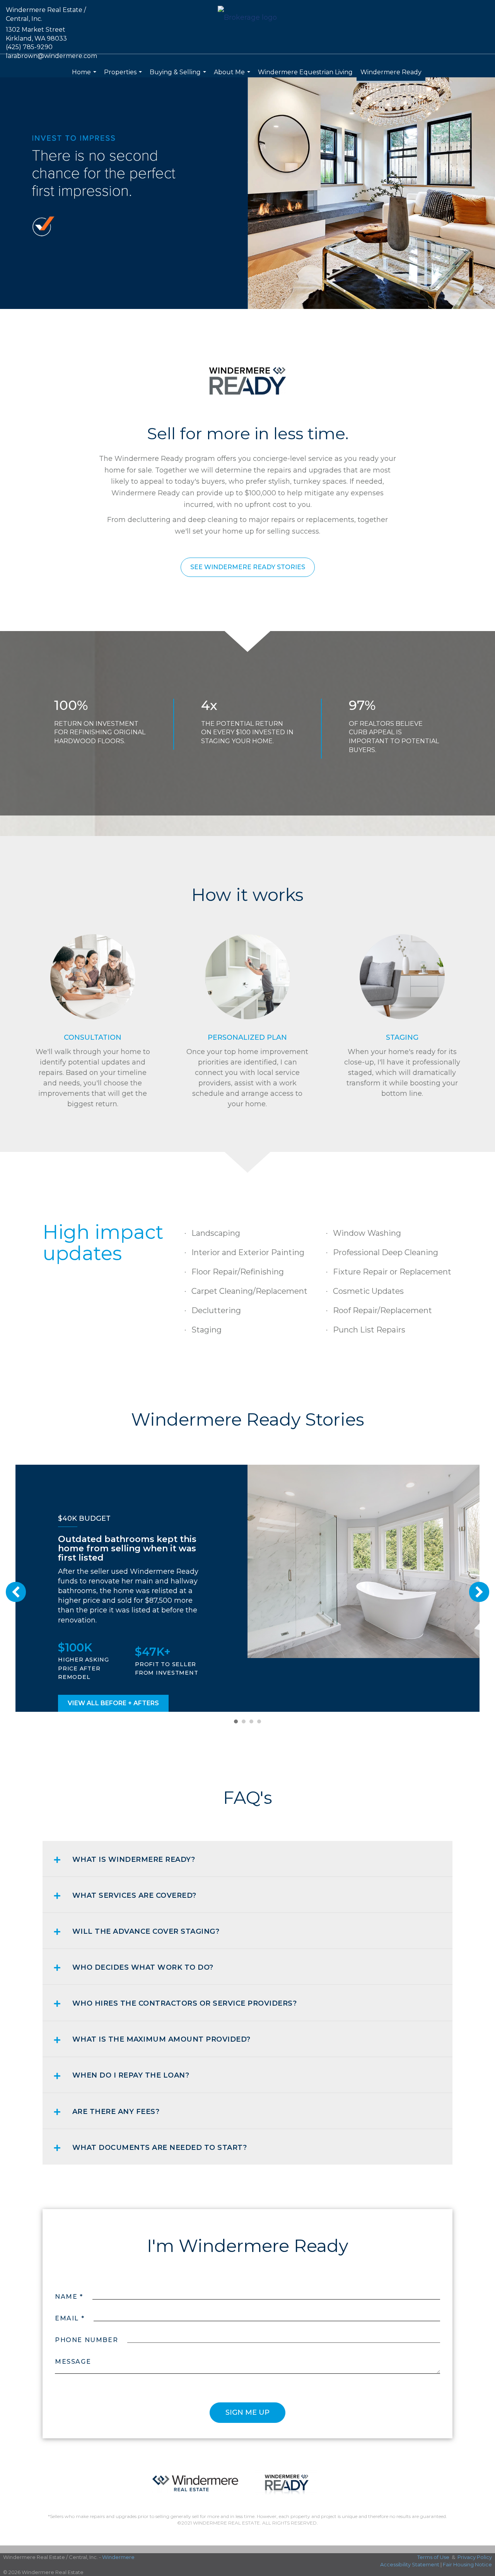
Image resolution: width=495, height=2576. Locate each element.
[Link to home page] (247, 18)
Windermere (118, 2557)
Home (85, 76)
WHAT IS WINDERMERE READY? (134, 1859)
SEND (247, 2413)
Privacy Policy (475, 2557)
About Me (233, 76)
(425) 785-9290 (29, 47)
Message (73, 2362)
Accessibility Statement (410, 2564)
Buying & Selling (179, 76)
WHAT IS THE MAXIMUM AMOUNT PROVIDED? (161, 2039)
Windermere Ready (391, 72)
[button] (248, 567)
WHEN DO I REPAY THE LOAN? (131, 2075)
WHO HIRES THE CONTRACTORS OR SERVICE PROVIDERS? (185, 2003)
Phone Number (86, 2340)
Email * (70, 2318)
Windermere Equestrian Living (305, 72)
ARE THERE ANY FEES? (116, 2112)
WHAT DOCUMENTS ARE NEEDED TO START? (160, 2148)
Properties (124, 76)
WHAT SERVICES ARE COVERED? (134, 1895)
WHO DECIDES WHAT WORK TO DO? (143, 1967)
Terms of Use (433, 2557)
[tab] (247, 1859)
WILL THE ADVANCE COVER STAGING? (146, 1931)
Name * (69, 2297)
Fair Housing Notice (467, 2564)
